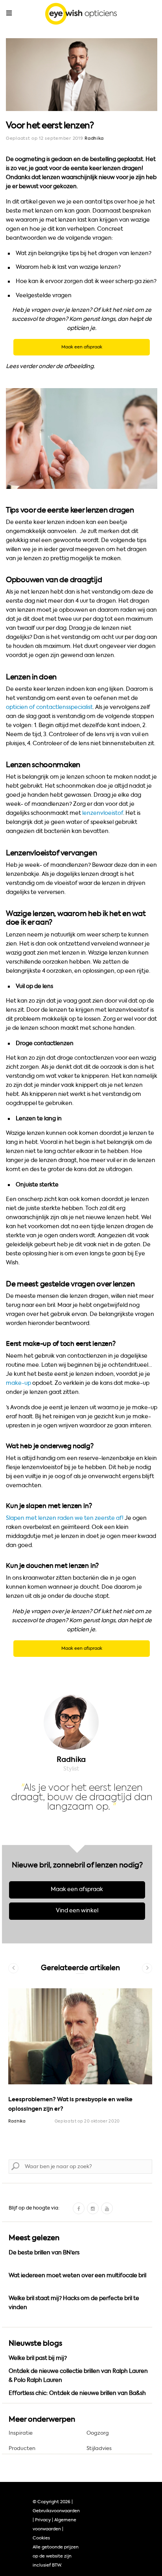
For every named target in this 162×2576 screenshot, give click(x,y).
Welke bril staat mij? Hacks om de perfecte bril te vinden (74, 2303)
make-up (18, 1383)
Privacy (43, 2520)
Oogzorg (98, 2433)
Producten (22, 2448)
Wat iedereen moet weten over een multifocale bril (77, 2275)
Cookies (41, 2538)
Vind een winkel (77, 1911)
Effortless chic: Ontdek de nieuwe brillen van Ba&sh (77, 2393)
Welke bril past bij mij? (38, 2358)
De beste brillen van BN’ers (44, 2253)
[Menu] (9, 13)
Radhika (94, 138)
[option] (80, 2068)
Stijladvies (99, 2448)
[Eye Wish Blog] (81, 15)
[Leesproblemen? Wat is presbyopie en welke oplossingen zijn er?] (80, 2036)
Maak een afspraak (77, 1889)
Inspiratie (21, 2433)
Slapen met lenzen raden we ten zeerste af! (65, 1518)
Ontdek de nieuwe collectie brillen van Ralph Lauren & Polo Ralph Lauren (78, 2376)
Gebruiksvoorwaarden (56, 2511)
